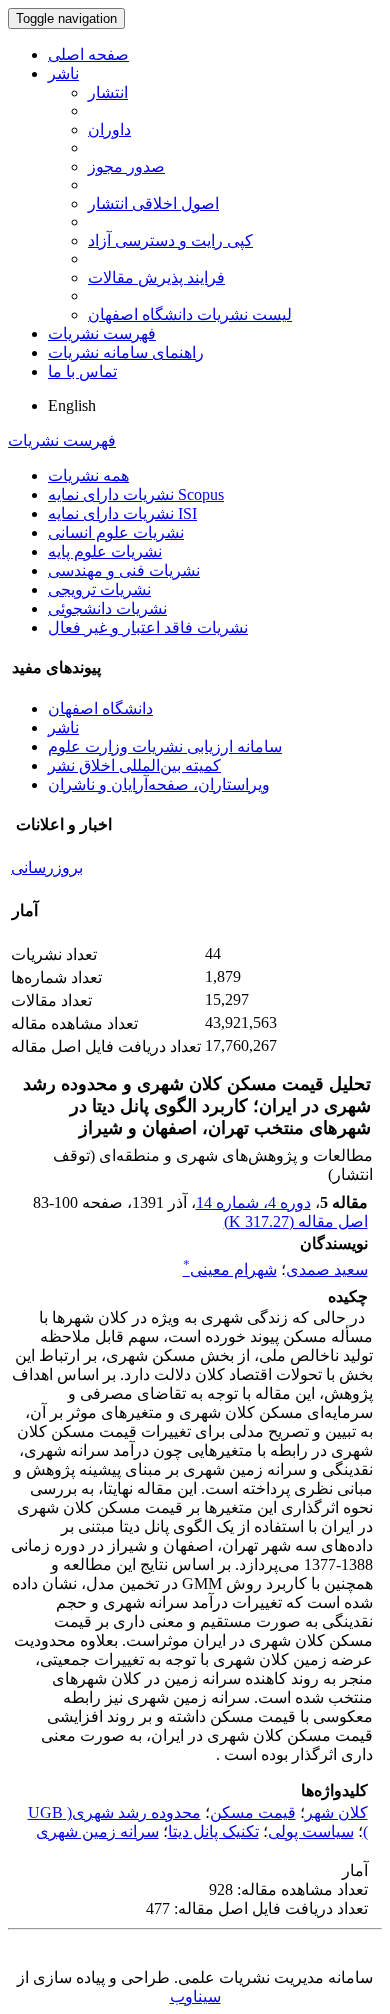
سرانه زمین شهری (97, 1831)
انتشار (108, 92)
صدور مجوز (126, 166)
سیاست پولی (311, 1831)
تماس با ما (82, 371)
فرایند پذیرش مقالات (156, 277)
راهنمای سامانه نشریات (126, 352)
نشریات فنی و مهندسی (124, 570)
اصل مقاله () (296, 1221)
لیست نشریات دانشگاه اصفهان (190, 314)
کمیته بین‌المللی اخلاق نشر (134, 765)
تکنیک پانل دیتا (213, 1831)
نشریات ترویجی (99, 589)
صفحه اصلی (88, 54)
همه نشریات (88, 475)
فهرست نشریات (102, 333)
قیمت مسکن (253, 1812)
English (72, 405)
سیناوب (195, 1996)
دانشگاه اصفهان (100, 708)
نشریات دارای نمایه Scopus (136, 494)
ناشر (63, 73)
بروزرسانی (47, 867)
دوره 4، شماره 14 (253, 1202)
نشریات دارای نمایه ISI (122, 513)
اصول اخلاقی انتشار (153, 203)
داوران (109, 129)
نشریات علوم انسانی (116, 532)
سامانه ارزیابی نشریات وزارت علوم (165, 746)
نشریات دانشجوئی (107, 608)
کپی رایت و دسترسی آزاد (170, 240)
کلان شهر (336, 1812)
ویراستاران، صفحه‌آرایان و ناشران (159, 784)
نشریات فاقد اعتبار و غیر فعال (148, 627)
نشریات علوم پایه (105, 551)
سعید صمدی (327, 1269)
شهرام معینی (230, 1269)
